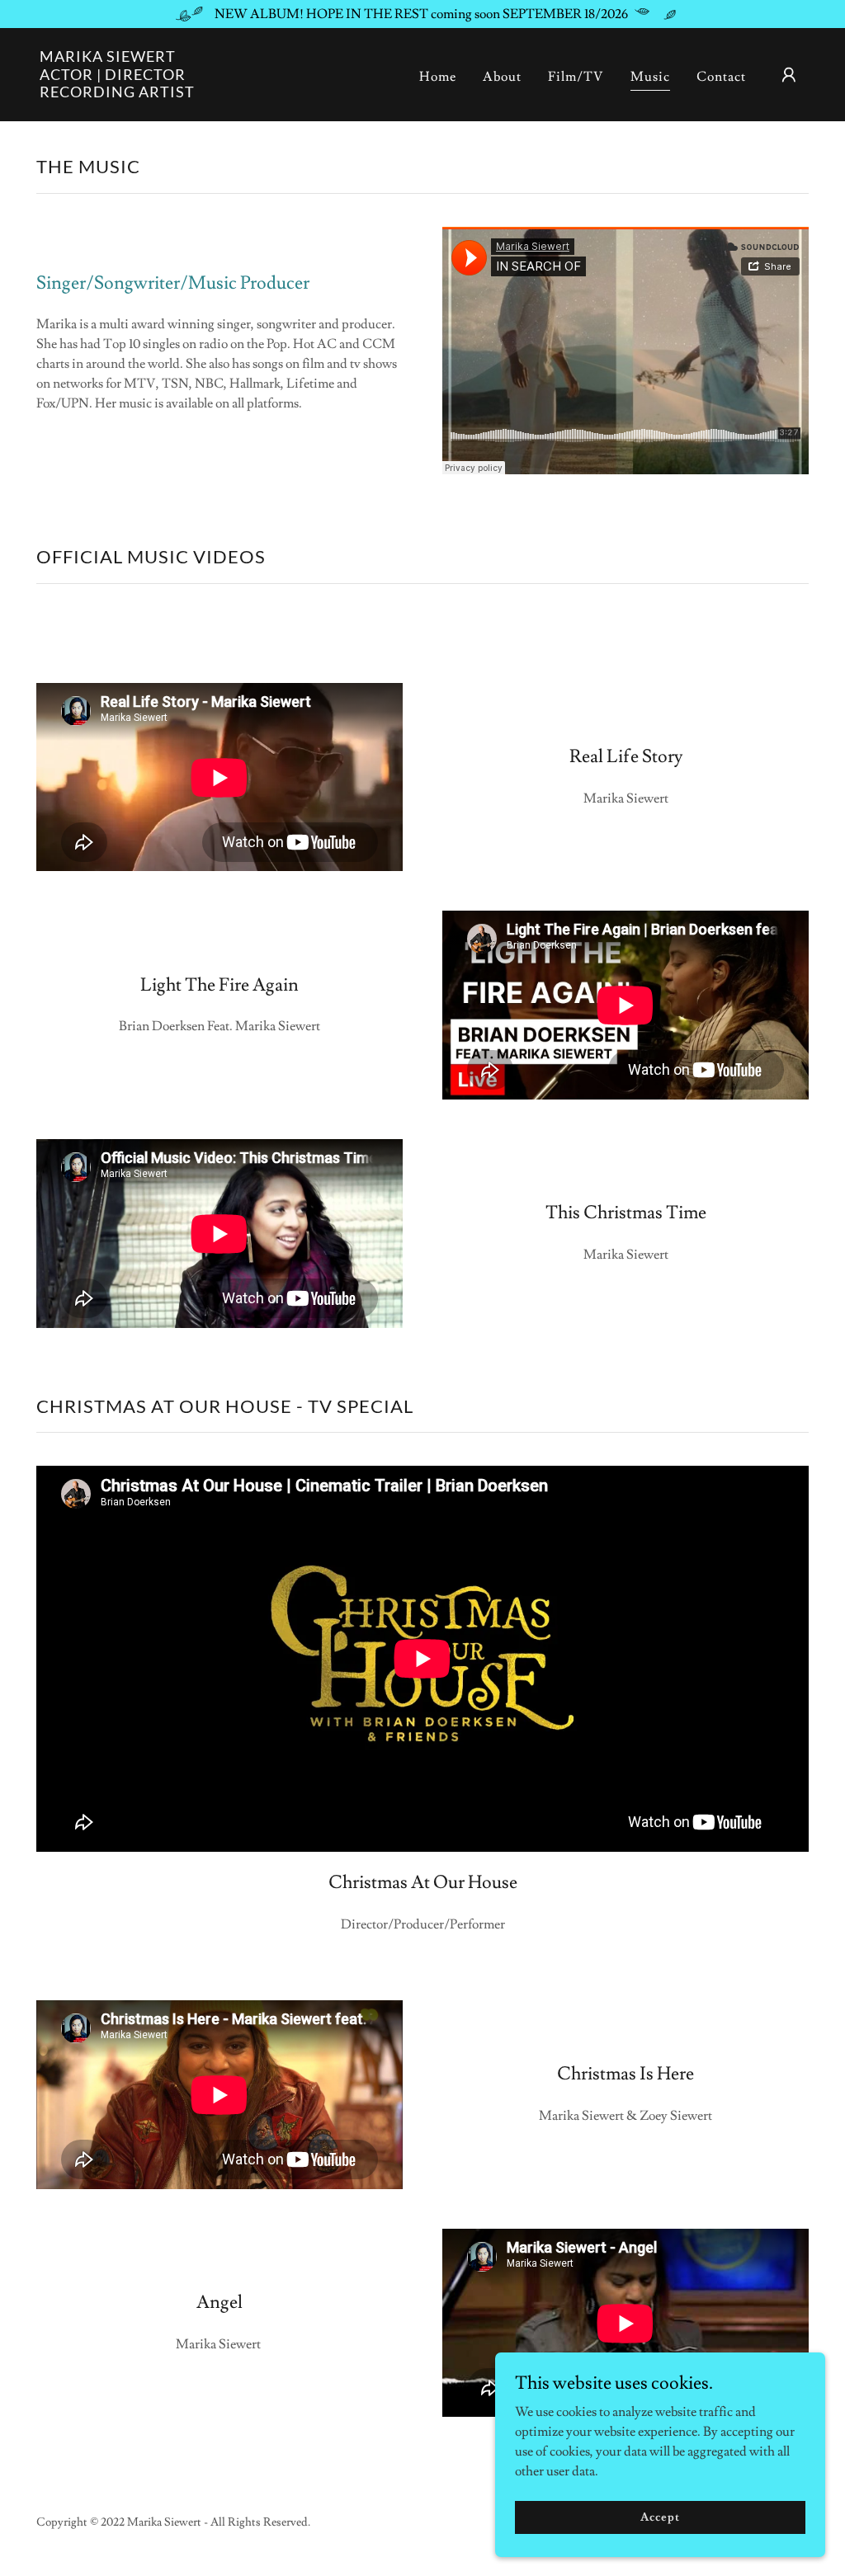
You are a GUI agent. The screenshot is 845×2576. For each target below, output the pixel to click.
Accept (660, 2517)
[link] (117, 93)
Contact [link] (721, 77)
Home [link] (438, 77)
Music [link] (650, 77)
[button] (789, 75)
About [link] (502, 77)
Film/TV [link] (576, 77)
